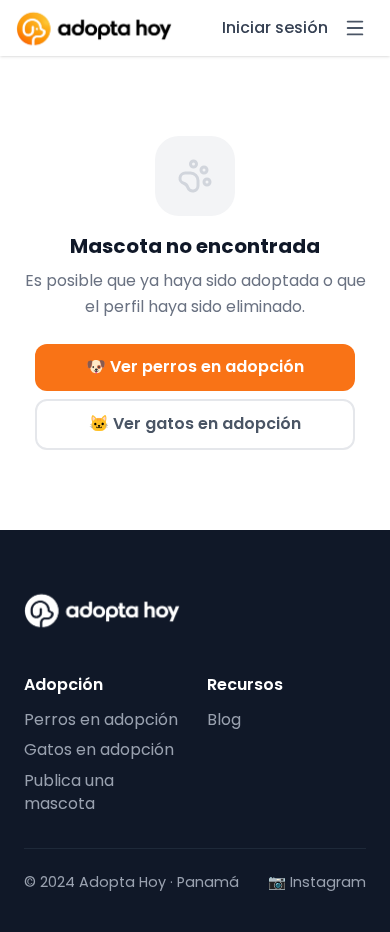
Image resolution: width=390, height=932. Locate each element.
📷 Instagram (317, 882)
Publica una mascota (69, 792)
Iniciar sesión (275, 28)
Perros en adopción (101, 719)
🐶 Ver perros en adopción (195, 366)
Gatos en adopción (99, 749)
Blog (224, 719)
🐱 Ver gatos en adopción (195, 423)
